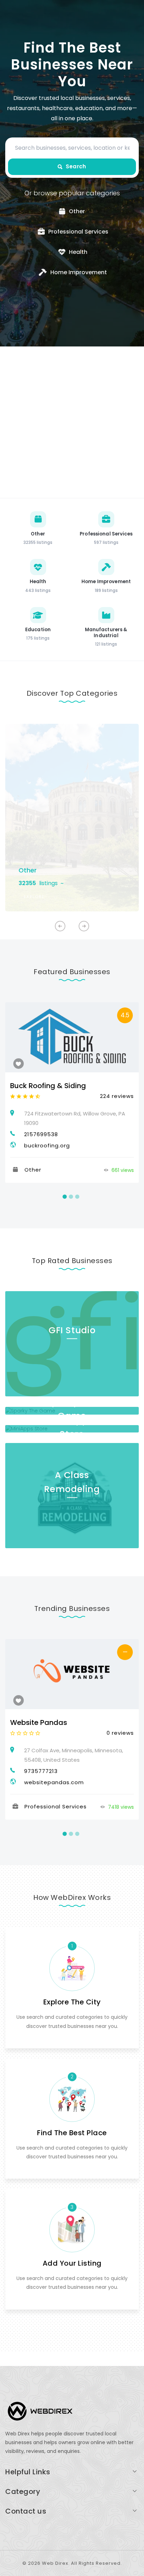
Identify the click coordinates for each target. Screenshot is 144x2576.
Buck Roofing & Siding (48, 1086)
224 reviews (117, 1096)
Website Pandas (39, 1722)
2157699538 (41, 1134)
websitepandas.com (54, 1782)
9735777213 (41, 1771)
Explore (34, 897)
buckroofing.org (47, 1145)
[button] (84, 926)
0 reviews (120, 1733)
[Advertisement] (72, 422)
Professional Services (56, 1806)
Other (28, 870)
